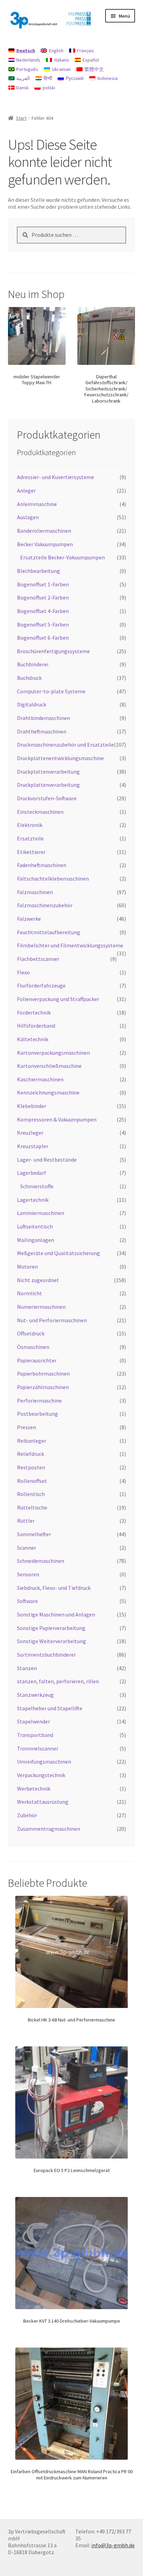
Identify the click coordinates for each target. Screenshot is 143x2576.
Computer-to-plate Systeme (51, 691)
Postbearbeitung (37, 1414)
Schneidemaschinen (41, 1561)
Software (27, 1601)
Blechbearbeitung (39, 571)
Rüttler (26, 1521)
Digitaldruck (32, 704)
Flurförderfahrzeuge (41, 985)
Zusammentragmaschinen (49, 1829)
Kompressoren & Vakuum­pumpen (57, 1119)
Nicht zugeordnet (38, 1280)
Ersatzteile (30, 838)
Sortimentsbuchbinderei (46, 1655)
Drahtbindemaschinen (44, 718)
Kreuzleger (30, 1133)
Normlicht (30, 1293)
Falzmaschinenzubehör (45, 905)
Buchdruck (29, 678)
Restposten (31, 1467)
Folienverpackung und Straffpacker (58, 999)
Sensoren (28, 1574)
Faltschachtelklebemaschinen (53, 879)
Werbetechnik (34, 1789)
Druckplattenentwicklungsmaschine (60, 758)
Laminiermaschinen (41, 1213)
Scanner (27, 1548)
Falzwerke (29, 919)
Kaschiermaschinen (40, 1079)
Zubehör (27, 1815)
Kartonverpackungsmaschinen (53, 1053)
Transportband (35, 1735)
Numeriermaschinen (41, 1307)
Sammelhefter (34, 1534)
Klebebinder (32, 1106)
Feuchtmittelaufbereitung (49, 932)
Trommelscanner (38, 1748)
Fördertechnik (34, 1012)
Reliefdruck (31, 1454)
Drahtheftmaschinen (42, 731)
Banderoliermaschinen (44, 531)
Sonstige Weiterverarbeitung (52, 1641)
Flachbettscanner (38, 959)
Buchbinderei (33, 664)
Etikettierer (31, 852)
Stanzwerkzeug (35, 1695)
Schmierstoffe (37, 1186)
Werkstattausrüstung (43, 1802)
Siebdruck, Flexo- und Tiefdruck (54, 1588)
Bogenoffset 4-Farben (43, 611)
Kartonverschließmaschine (49, 1066)
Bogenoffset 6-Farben (43, 638)
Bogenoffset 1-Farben (43, 584)
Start (21, 118)
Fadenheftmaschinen (42, 865)
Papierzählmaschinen (43, 1387)
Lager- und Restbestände (47, 1160)
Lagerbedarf (32, 1173)
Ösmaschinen (33, 1347)
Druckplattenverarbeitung (48, 772)
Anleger (26, 490)
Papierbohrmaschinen (43, 1373)
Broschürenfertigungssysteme (53, 651)
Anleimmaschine (37, 504)
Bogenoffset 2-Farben (43, 597)
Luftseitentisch (35, 1226)
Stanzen (27, 1668)
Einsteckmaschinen (40, 812)
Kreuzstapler (33, 1146)
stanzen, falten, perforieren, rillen (58, 1681)
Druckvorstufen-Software (47, 798)
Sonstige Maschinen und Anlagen (56, 1614)
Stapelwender (33, 1721)
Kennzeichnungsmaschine (48, 1092)
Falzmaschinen (35, 892)
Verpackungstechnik (41, 1775)
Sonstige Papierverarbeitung (51, 1628)
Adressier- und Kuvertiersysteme (56, 477)
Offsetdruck (31, 1333)
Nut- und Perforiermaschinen (52, 1320)
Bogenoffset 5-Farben (43, 624)
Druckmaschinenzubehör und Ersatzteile (65, 745)
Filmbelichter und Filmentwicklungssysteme (70, 945)
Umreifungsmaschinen (44, 1762)
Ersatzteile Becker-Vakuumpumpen (62, 557)
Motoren (27, 1267)
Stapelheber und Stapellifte (50, 1708)
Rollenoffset (32, 1481)
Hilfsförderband (36, 1026)
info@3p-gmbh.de (113, 2545)
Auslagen (28, 517)
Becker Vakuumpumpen (45, 544)
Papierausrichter (37, 1360)
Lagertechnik (33, 1200)
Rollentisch (31, 1494)
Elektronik (30, 825)
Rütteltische (32, 1507)
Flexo (23, 972)
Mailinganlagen (36, 1240)
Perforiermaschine (39, 1400)
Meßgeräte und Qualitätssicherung (58, 1253)
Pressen (27, 1427)
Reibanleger (32, 1441)
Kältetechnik (33, 1039)
